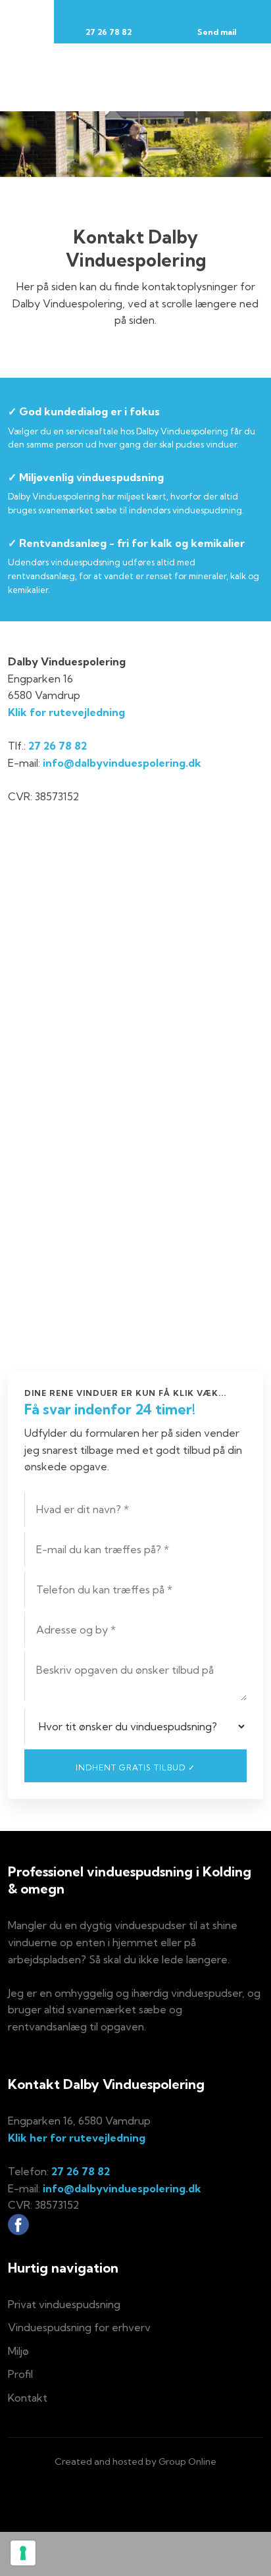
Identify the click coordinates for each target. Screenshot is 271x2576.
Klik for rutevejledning (66, 712)
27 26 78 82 (58, 746)
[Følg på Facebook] (18, 2225)
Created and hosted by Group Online (135, 2461)
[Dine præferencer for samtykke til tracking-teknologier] (23, 2553)
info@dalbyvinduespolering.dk (122, 763)
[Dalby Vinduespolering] (136, 77)
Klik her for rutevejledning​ (77, 2138)
